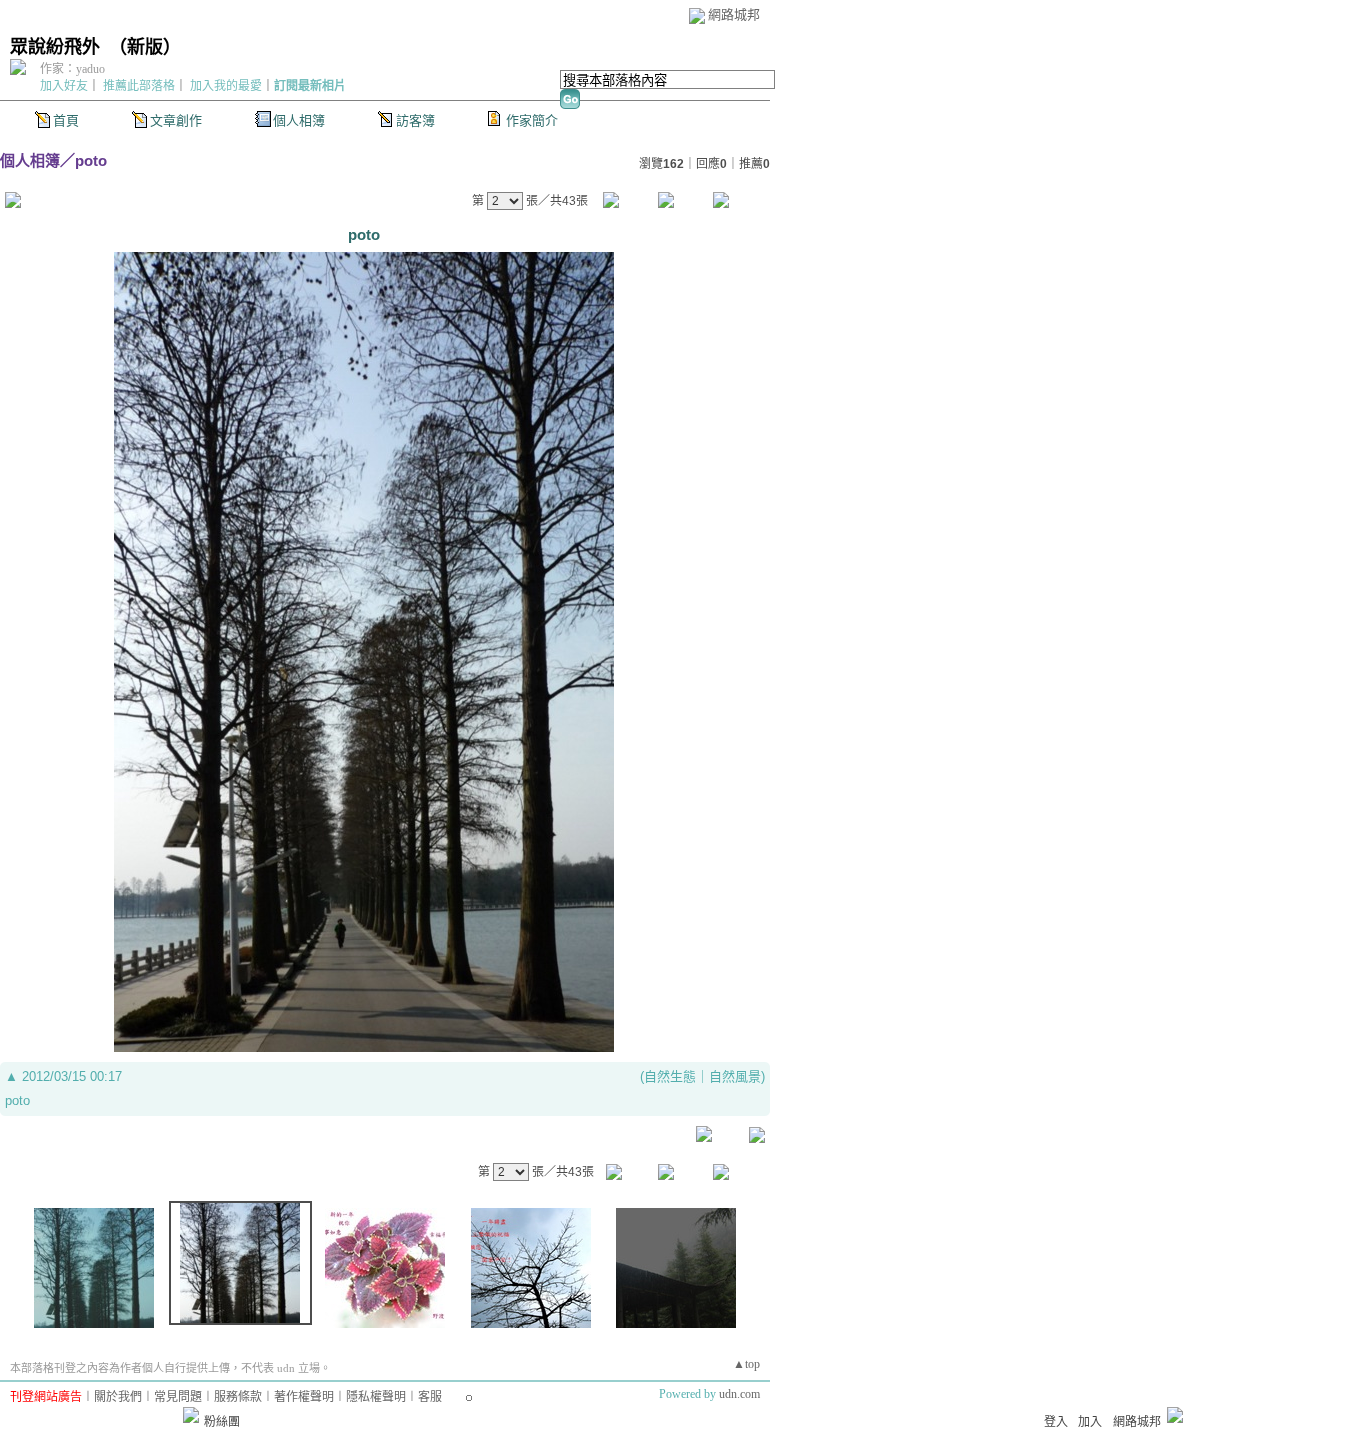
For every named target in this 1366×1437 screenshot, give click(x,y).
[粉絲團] (191, 1415)
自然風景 (735, 1076)
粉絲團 (222, 1422)
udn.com (739, 1394)
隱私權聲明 (376, 1397)
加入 (1090, 1422)
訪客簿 (415, 120)
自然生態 (670, 1076)
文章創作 (176, 120)
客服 (430, 1397)
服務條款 (238, 1397)
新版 (145, 47)
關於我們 (118, 1397)
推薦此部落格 (139, 86)
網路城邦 (734, 14)
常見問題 (178, 1397)
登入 (1056, 1422)
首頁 (66, 120)
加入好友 (64, 86)
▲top (746, 1364)
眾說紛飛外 (55, 47)
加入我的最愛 (226, 86)
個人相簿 (299, 120)
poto (91, 160)
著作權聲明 (304, 1397)
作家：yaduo (72, 69)
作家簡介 (532, 120)
